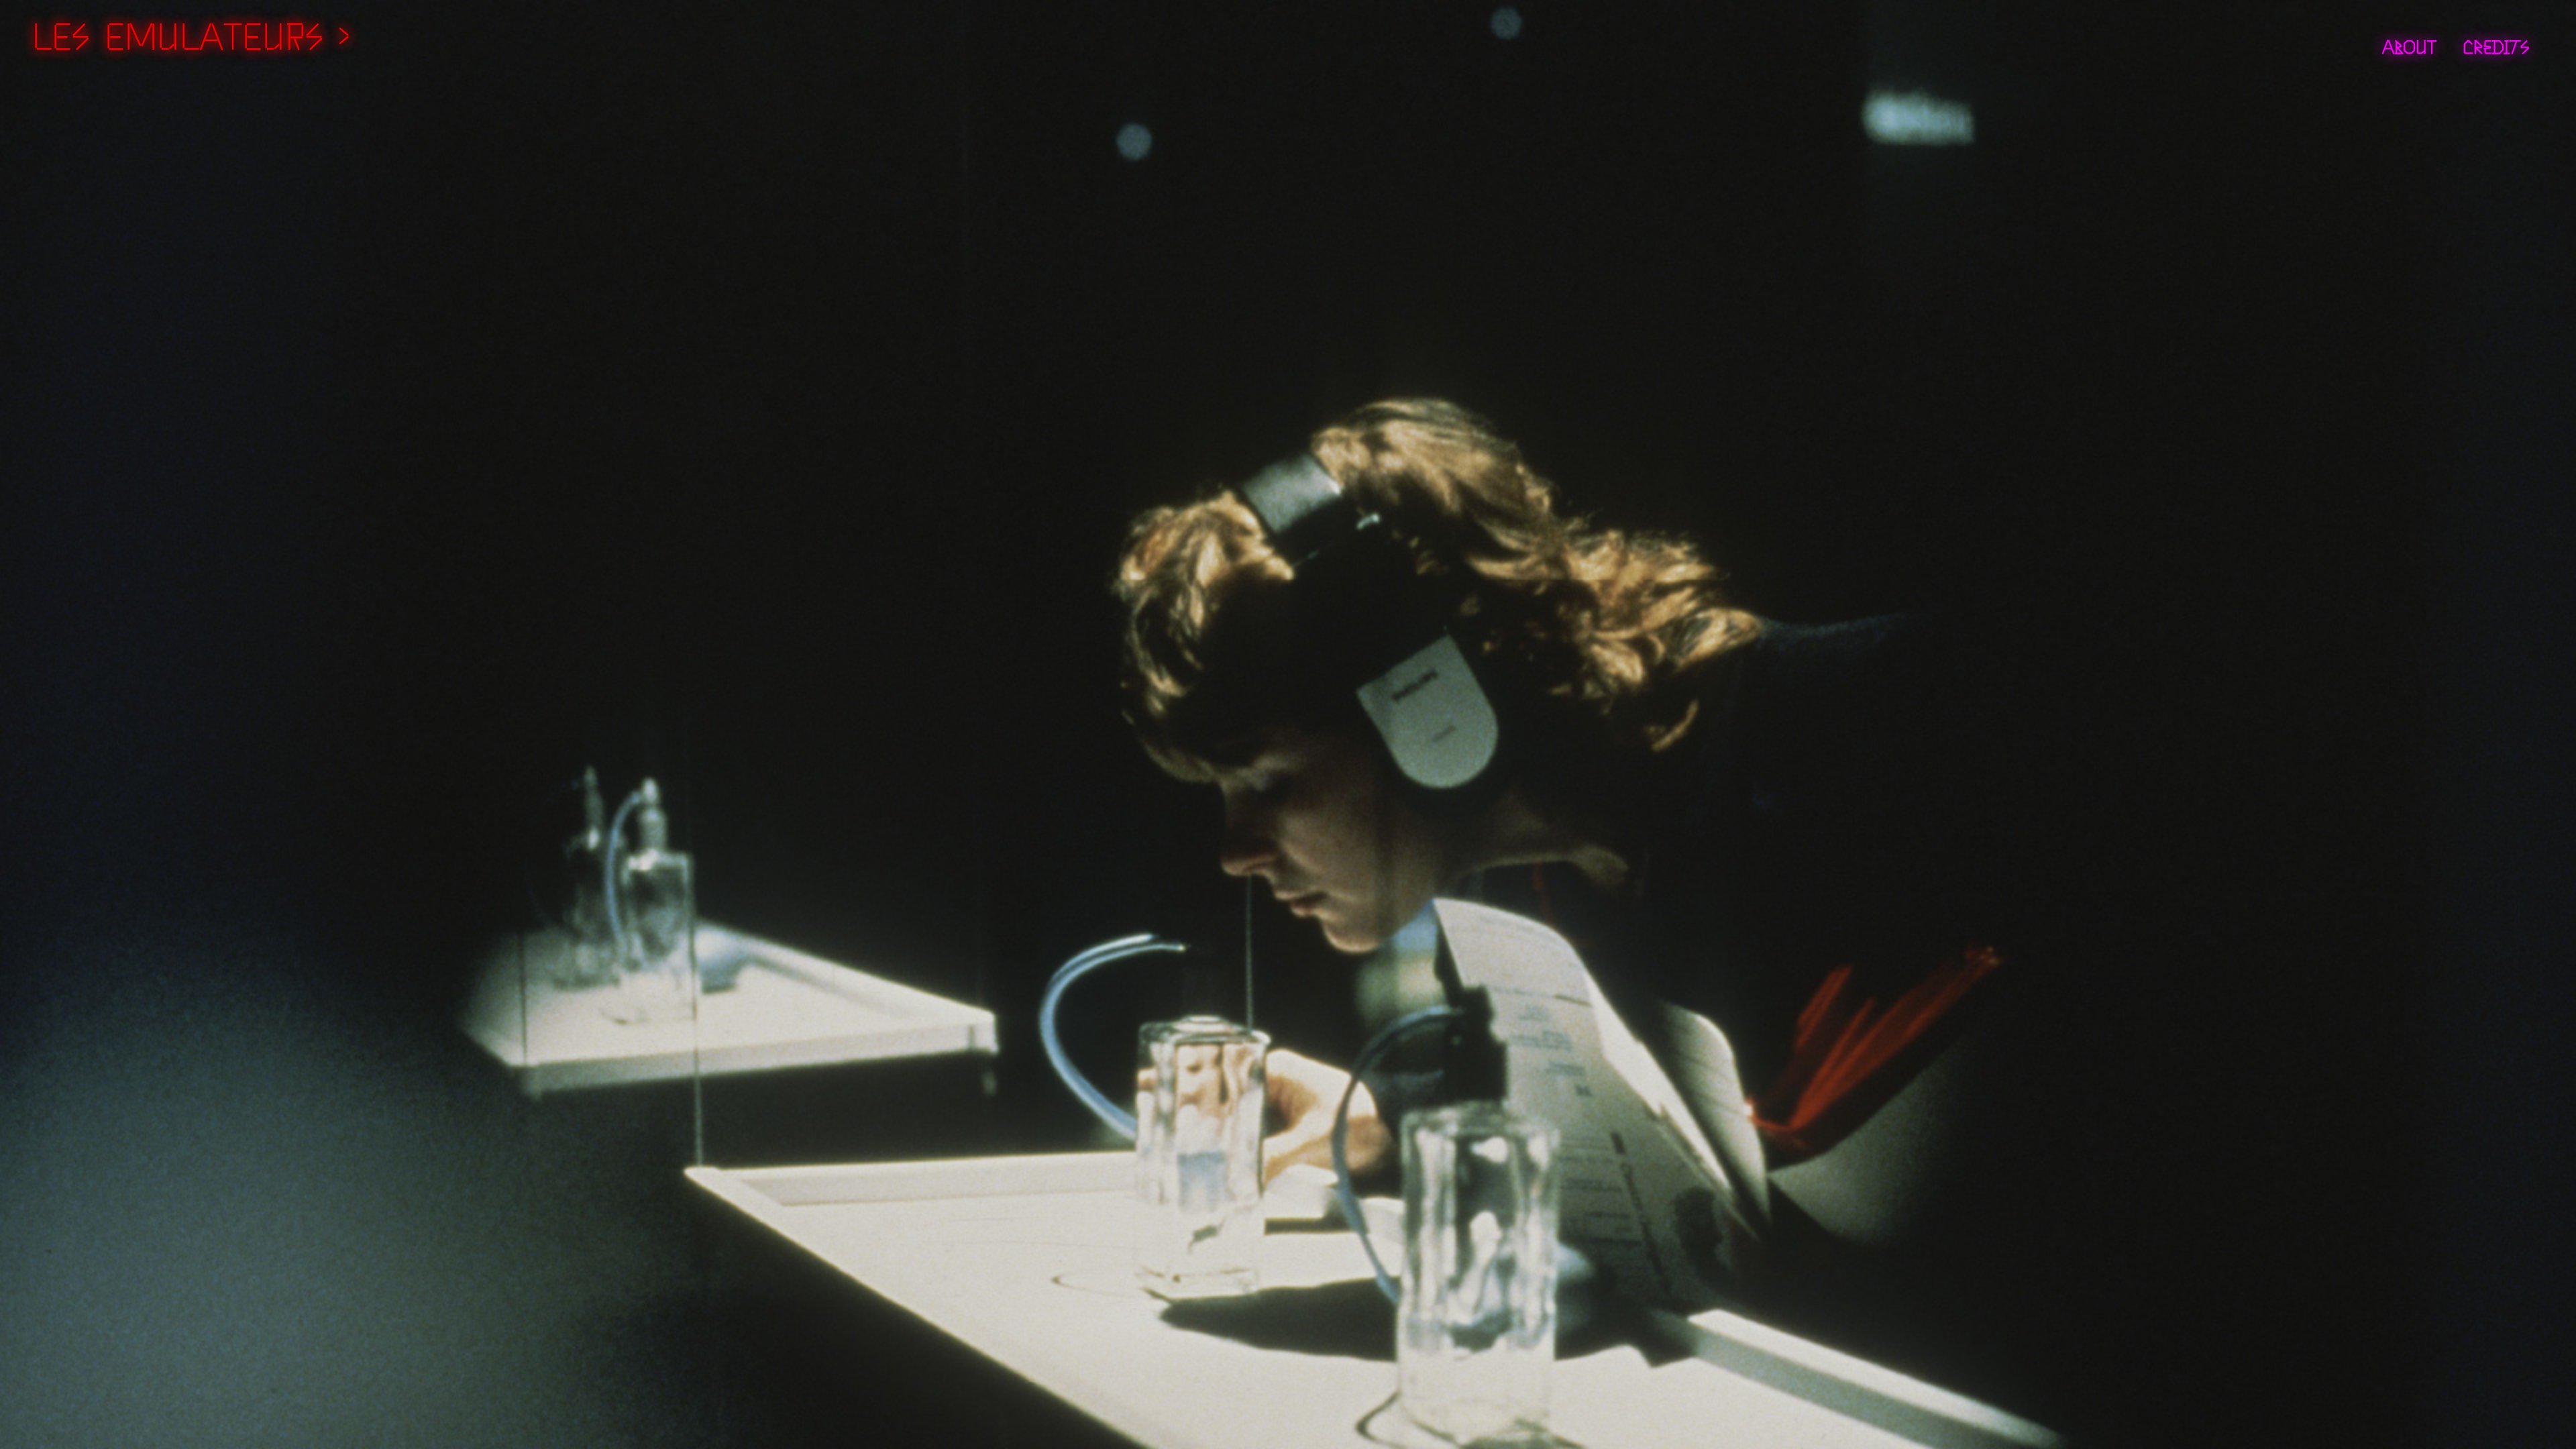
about (2409, 45)
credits (2496, 45)
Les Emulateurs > (191, 32)
